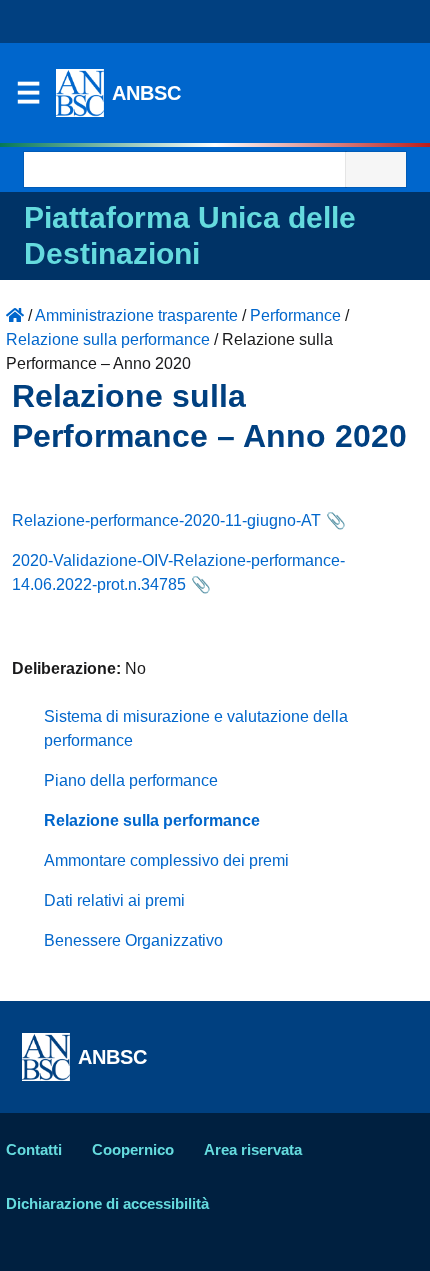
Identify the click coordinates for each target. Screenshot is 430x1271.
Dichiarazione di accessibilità (107, 1203)
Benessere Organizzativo (133, 940)
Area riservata (253, 1149)
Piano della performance (131, 780)
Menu (28, 98)
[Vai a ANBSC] (15, 315)
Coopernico (133, 1149)
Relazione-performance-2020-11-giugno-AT (166, 520)
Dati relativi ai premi (114, 900)
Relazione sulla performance (152, 820)
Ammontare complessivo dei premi (166, 860)
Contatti (34, 1149)
